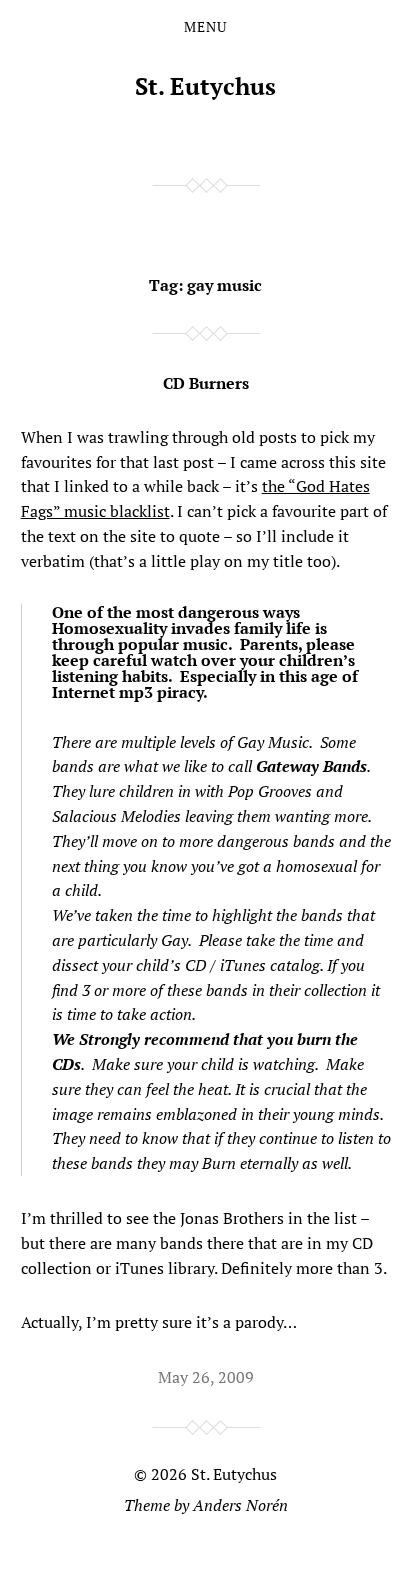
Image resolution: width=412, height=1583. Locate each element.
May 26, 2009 (206, 1377)
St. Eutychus (205, 86)
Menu (205, 27)
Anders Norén (240, 1505)
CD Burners (206, 383)
